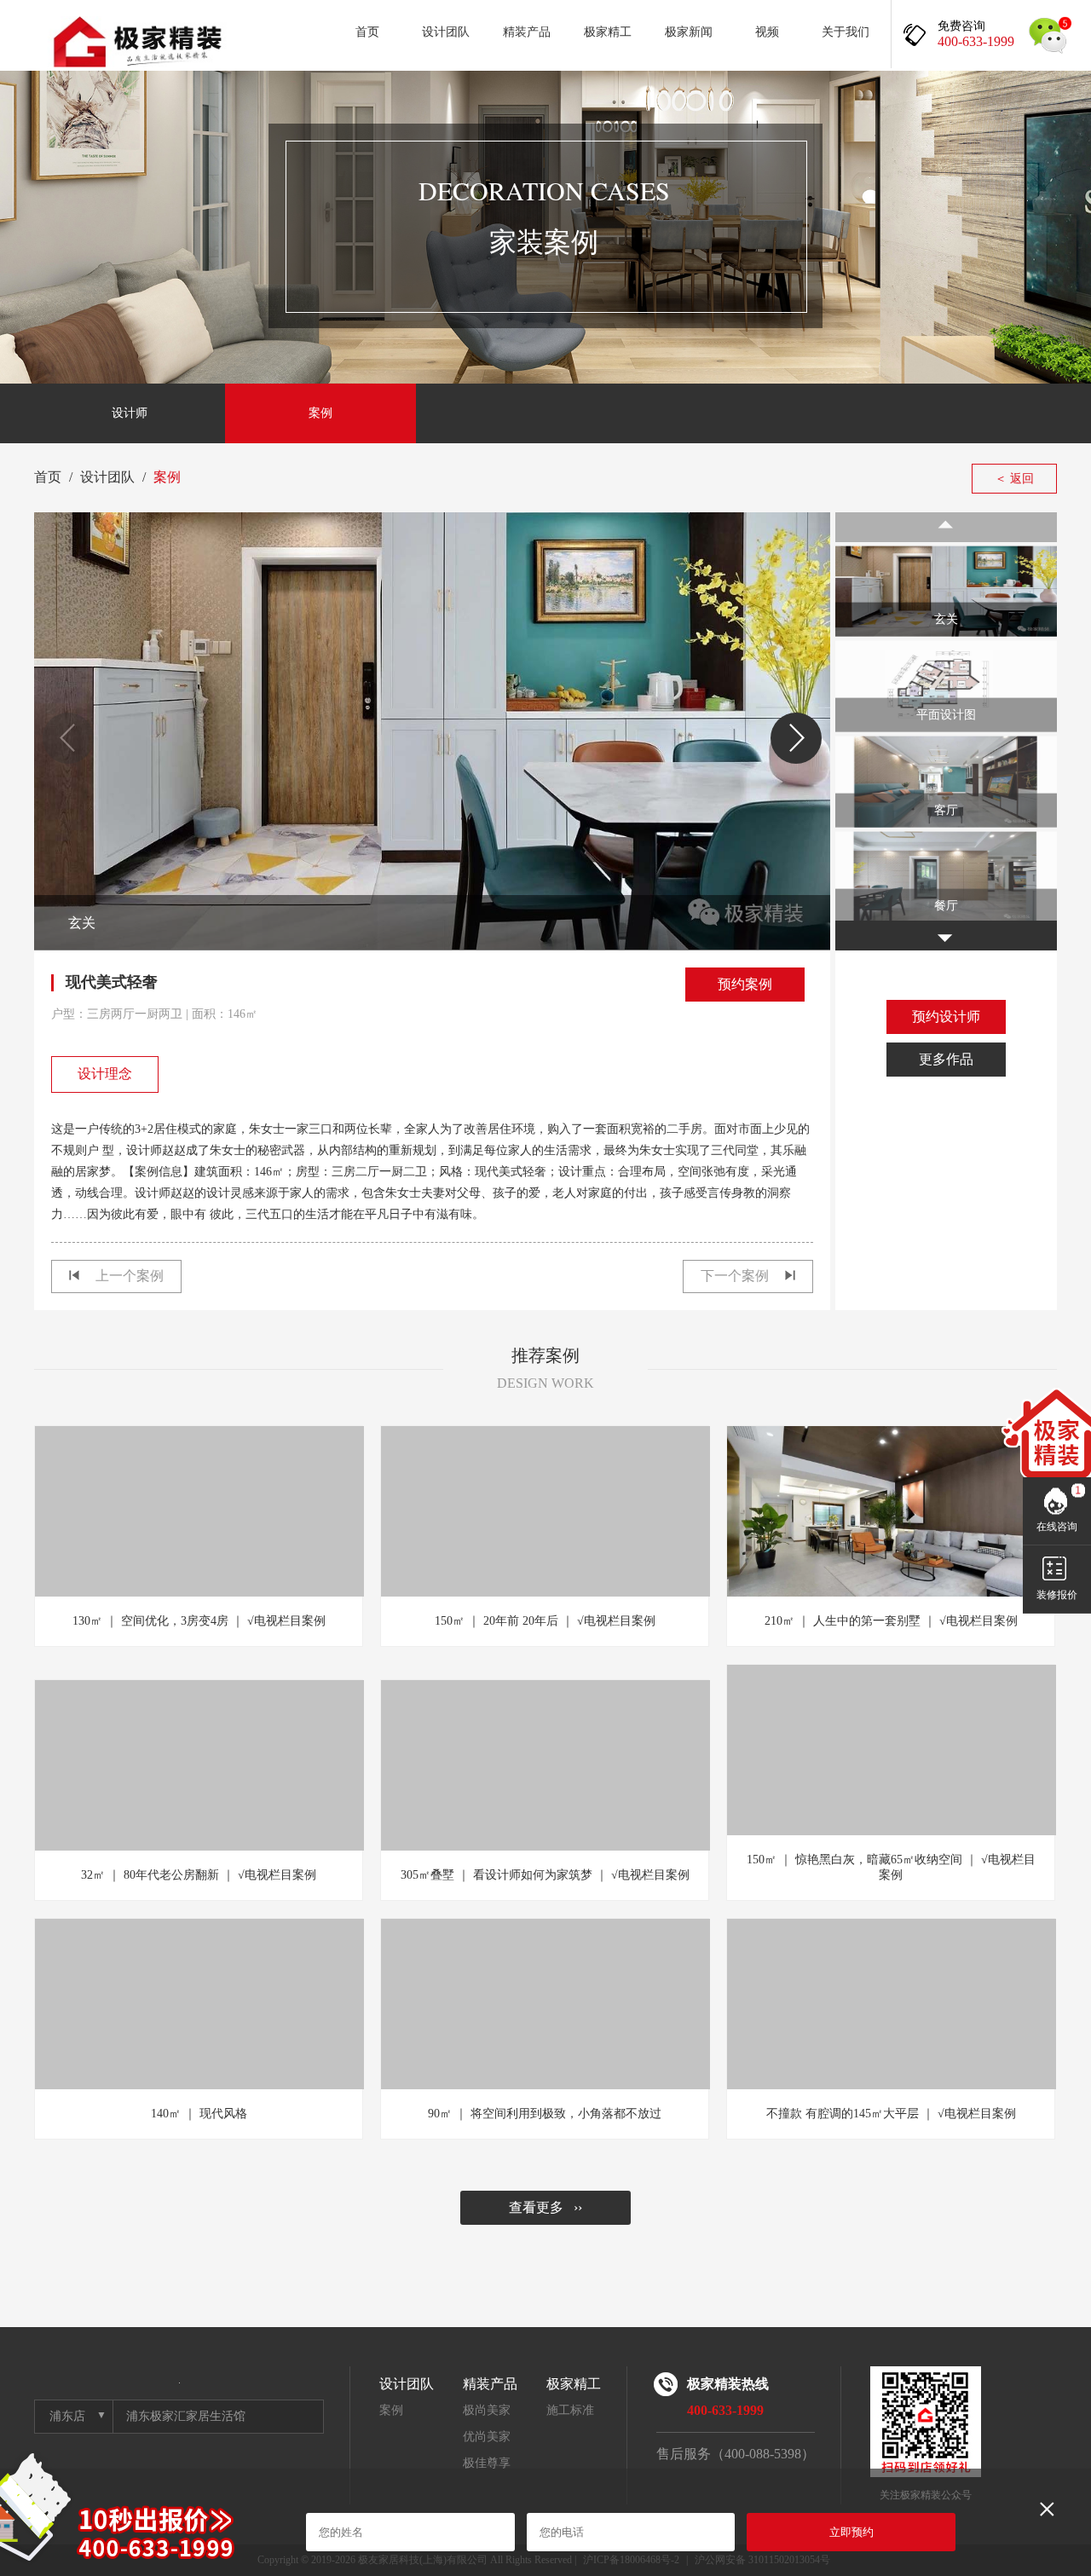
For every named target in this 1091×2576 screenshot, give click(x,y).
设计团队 (446, 32)
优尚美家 (487, 2437)
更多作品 (946, 1059)
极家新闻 (689, 32)
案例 (320, 413)
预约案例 (745, 984)
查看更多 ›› (545, 2207)
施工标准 (570, 2410)
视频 (767, 32)
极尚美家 (487, 2410)
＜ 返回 (1014, 479)
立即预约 (851, 2532)
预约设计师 (946, 1017)
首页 (367, 32)
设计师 (130, 413)
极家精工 (608, 32)
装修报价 (1057, 1595)
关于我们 (846, 32)
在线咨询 (1057, 1527)
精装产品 (527, 32)
